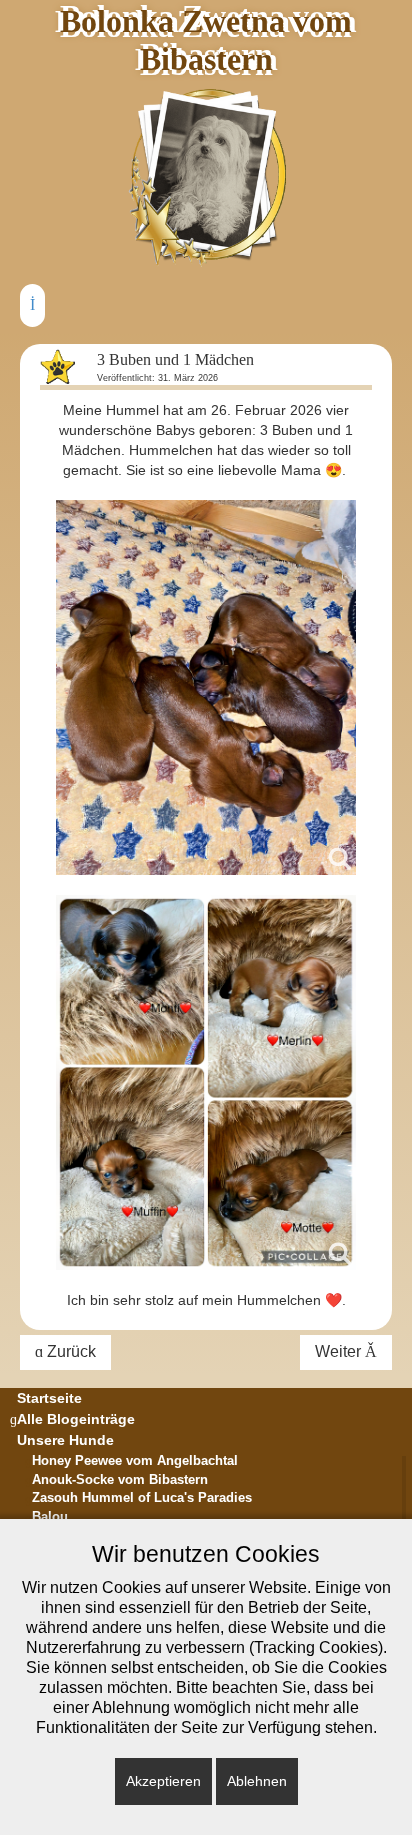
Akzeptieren (163, 1781)
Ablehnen (257, 1781)
